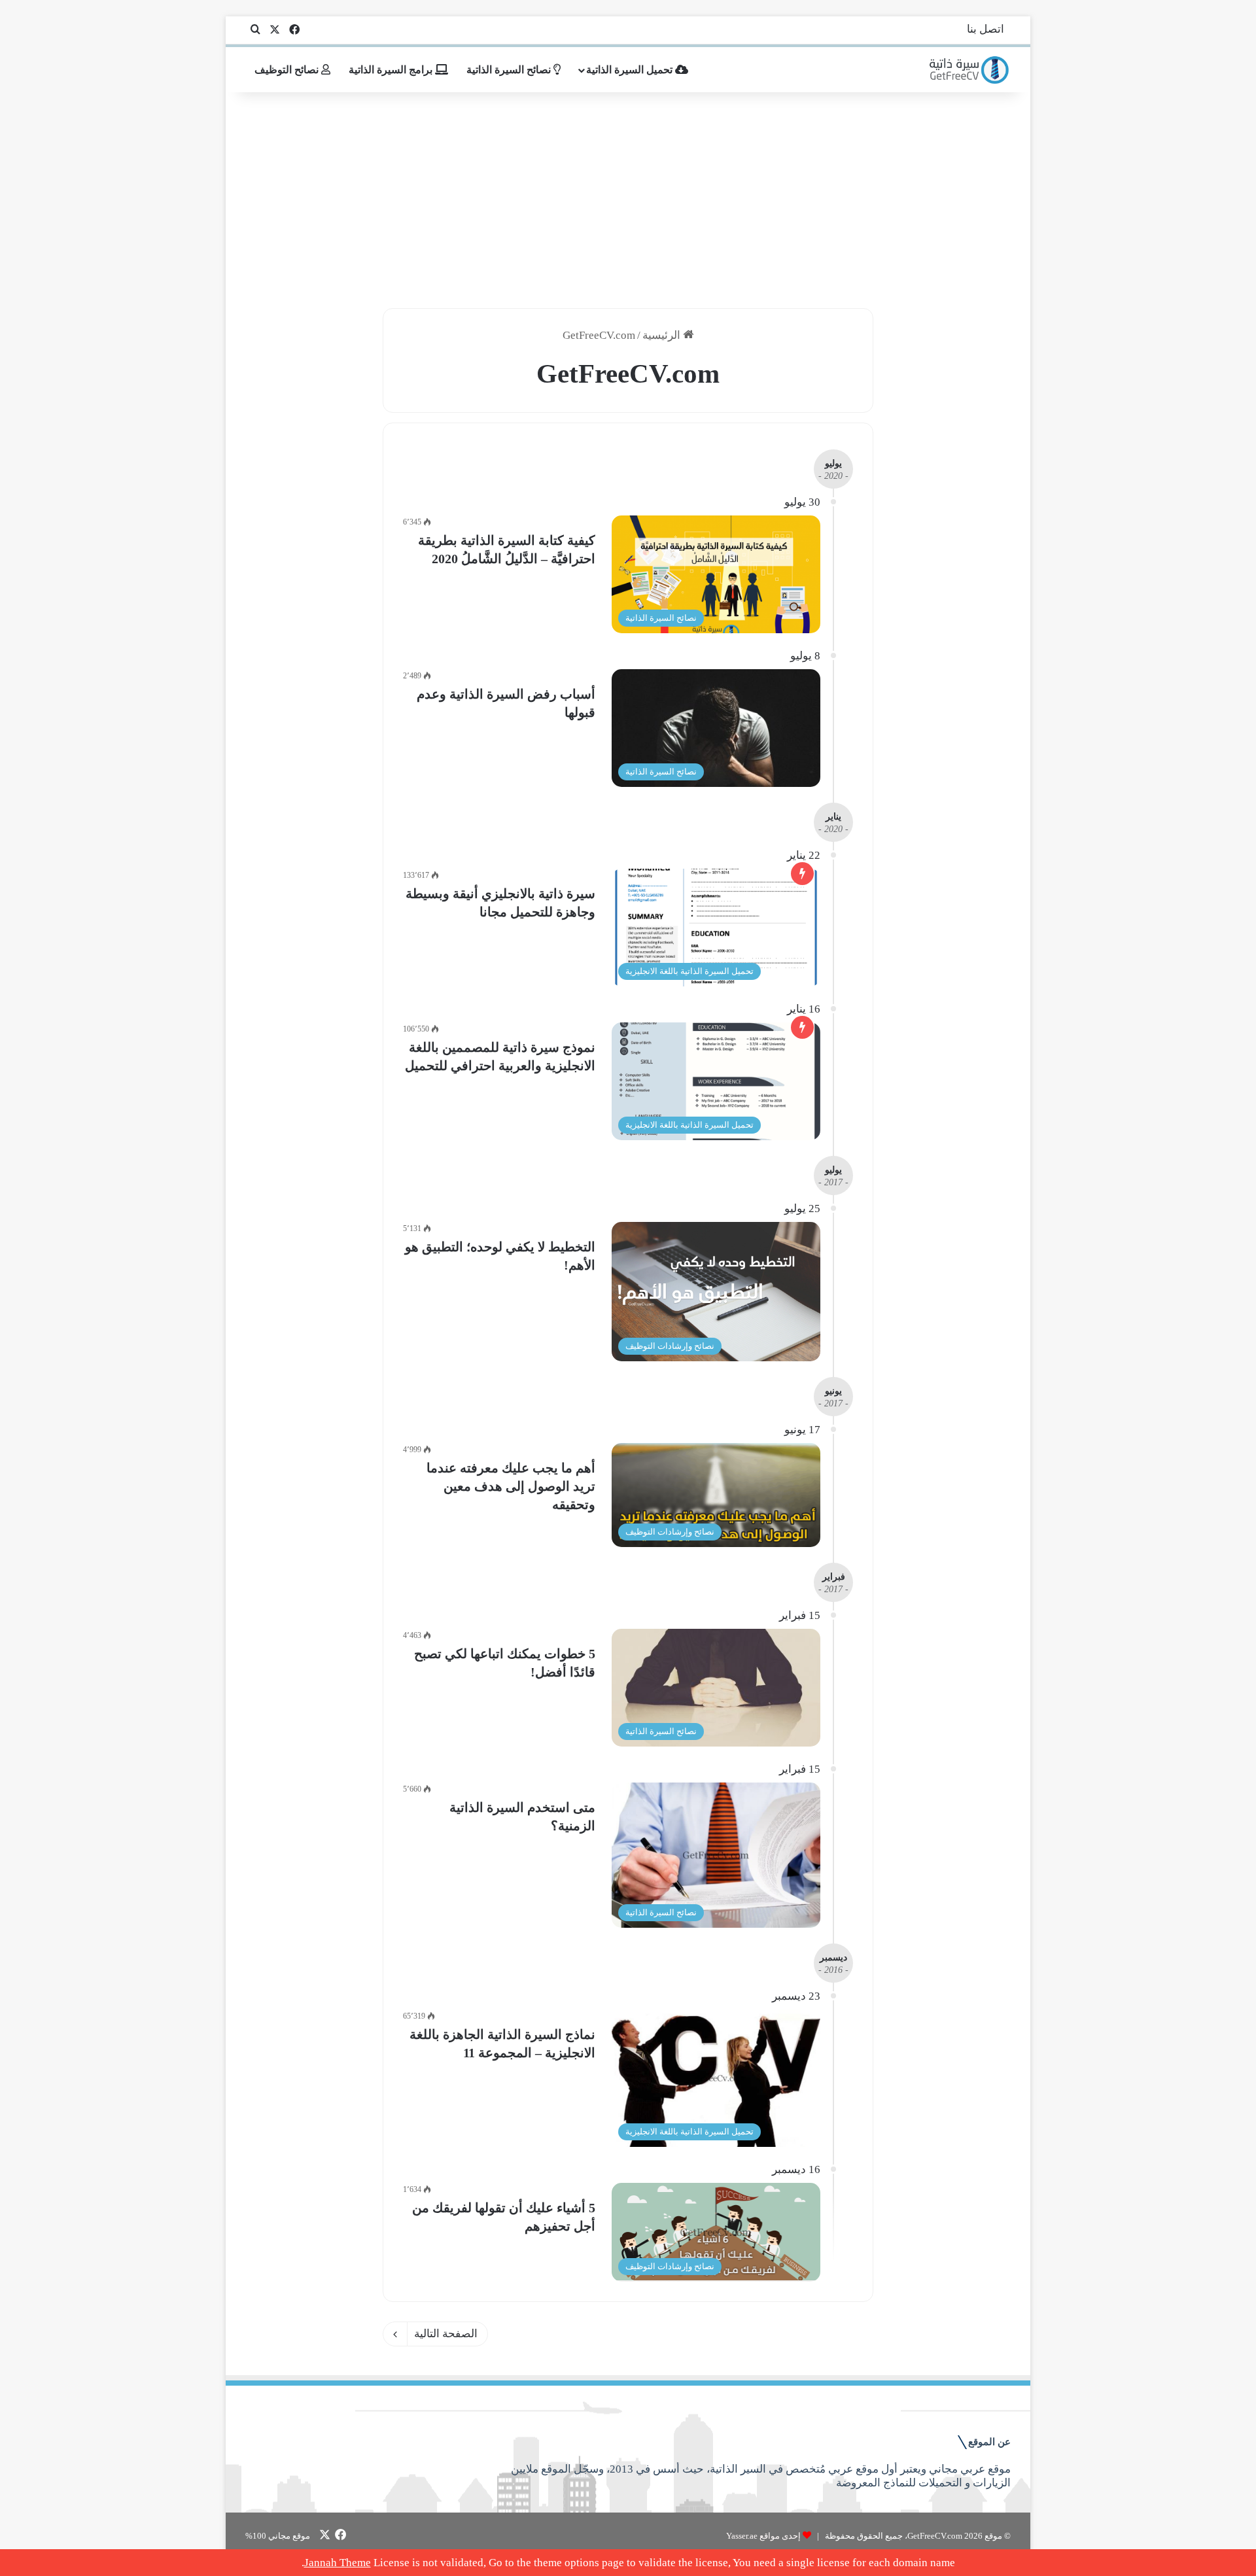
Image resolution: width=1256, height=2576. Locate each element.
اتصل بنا (986, 29)
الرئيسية (663, 335)
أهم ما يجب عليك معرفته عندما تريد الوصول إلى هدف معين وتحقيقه (511, 1486)
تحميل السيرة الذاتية (631, 70)
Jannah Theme (338, 2563)
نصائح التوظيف (288, 70)
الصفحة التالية (446, 2334)
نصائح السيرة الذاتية (510, 70)
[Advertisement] (628, 197)
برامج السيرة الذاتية (392, 70)
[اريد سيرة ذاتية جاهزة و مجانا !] (970, 70)
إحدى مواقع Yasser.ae (763, 2536)
